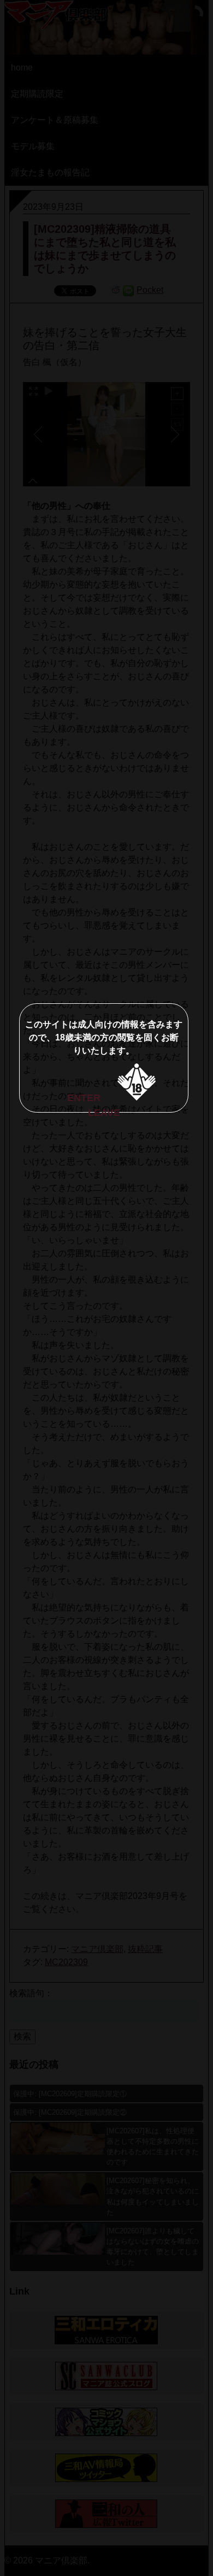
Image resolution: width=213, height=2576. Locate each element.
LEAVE (104, 1113)
